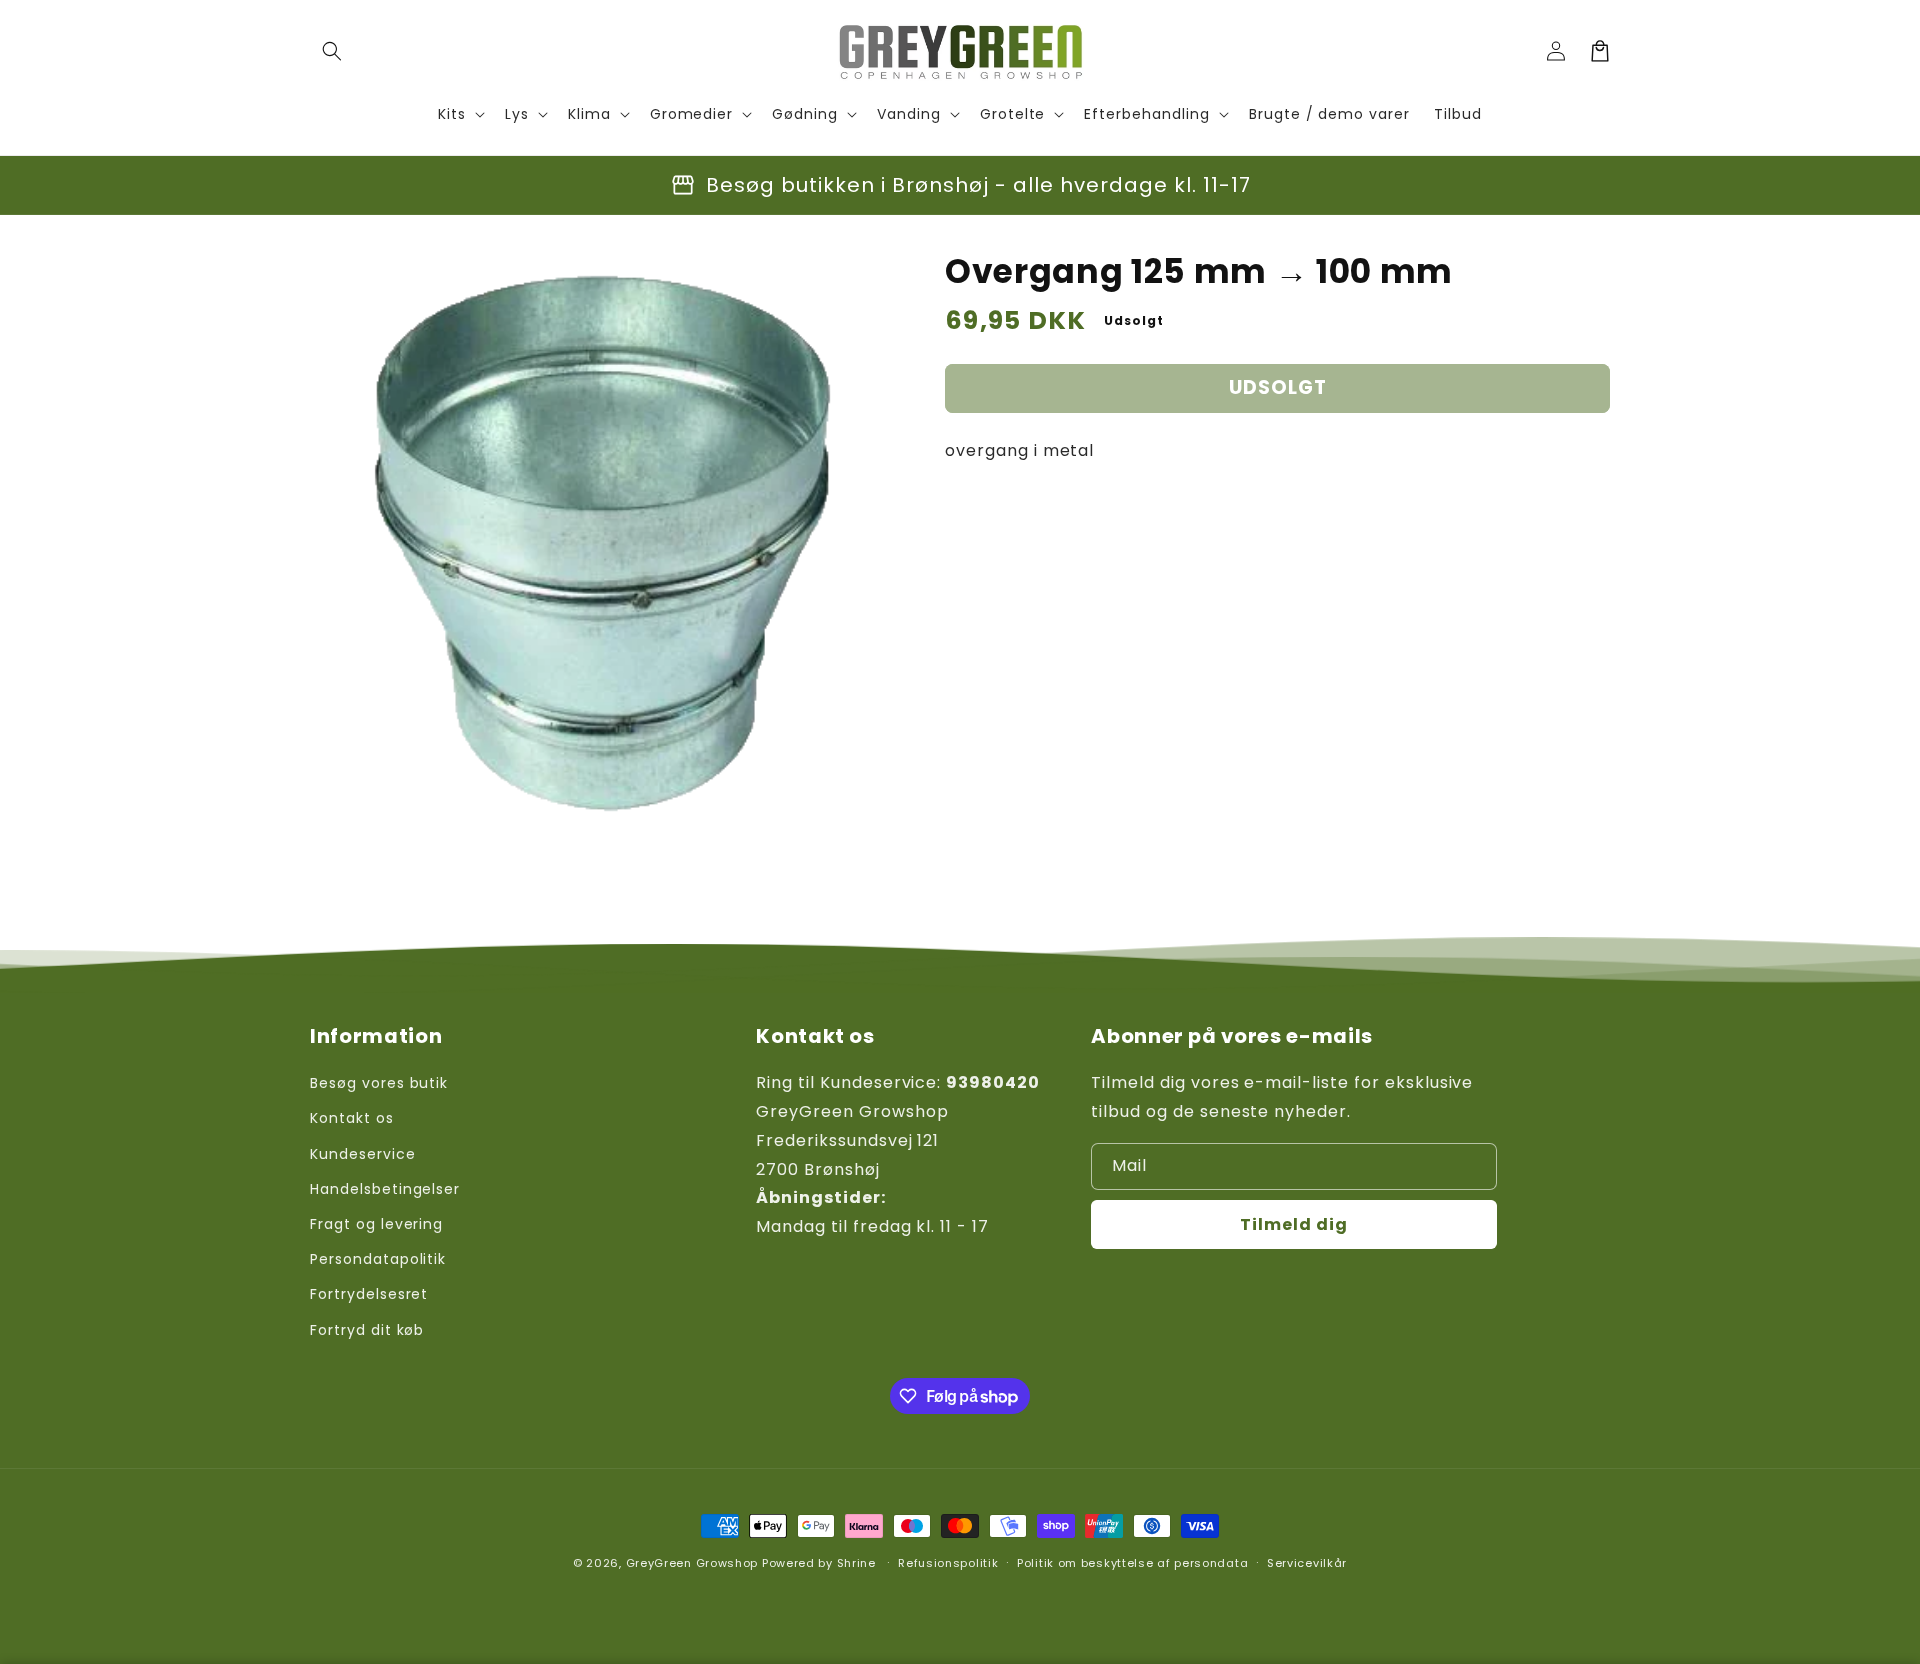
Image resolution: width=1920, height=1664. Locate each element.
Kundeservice (363, 1154)
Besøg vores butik (379, 1083)
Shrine (856, 1563)
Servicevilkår (1307, 1563)
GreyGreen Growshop (692, 1563)
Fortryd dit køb (367, 1330)
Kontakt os (352, 1118)
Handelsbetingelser (385, 1189)
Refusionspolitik (948, 1563)
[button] (332, 51)
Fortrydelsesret (369, 1294)
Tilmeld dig (1294, 1224)
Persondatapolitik (378, 1259)
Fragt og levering (376, 1224)
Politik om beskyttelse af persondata (1132, 1563)
